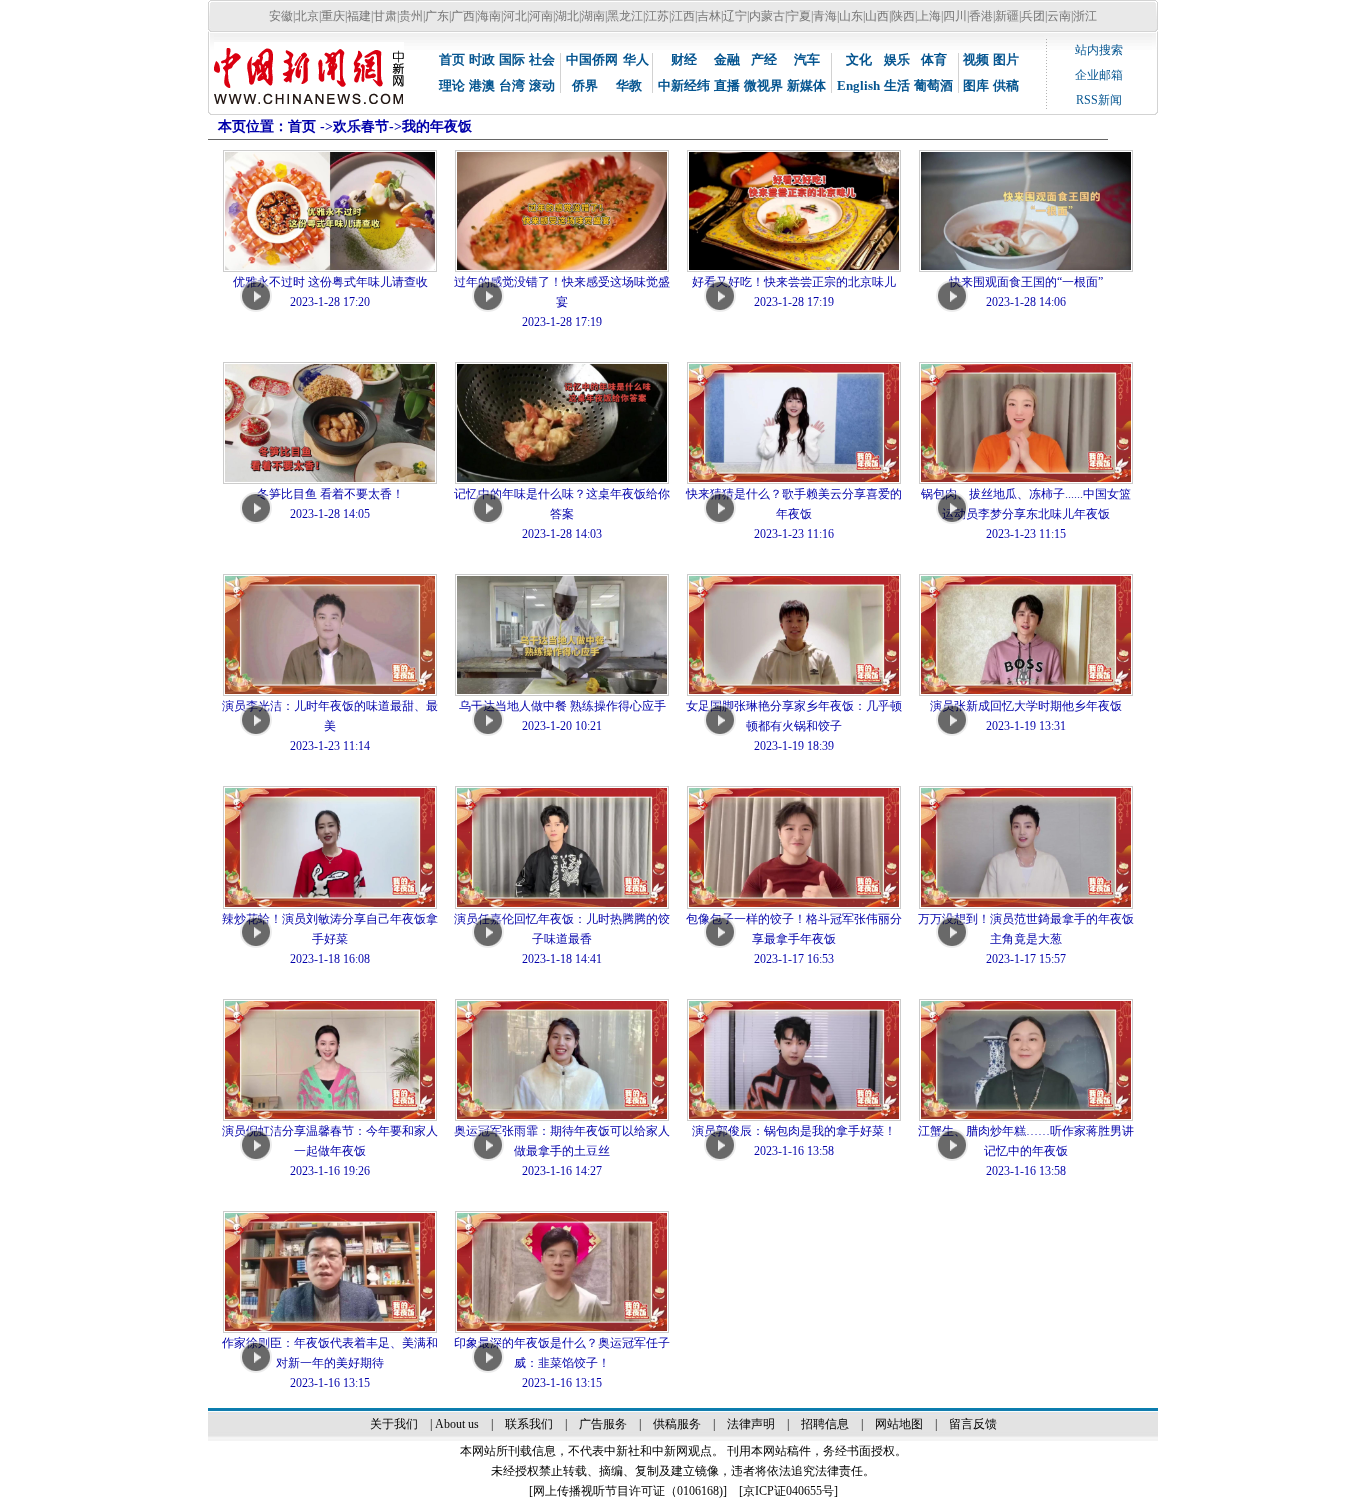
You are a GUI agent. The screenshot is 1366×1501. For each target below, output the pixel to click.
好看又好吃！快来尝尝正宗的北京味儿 (794, 282)
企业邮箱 (1099, 75)
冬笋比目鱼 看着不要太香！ (330, 494)
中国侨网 (592, 59)
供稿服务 (677, 1424)
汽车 (807, 59)
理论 (452, 85)
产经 (764, 59)
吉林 (709, 16)
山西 (877, 16)
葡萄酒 (933, 85)
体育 (934, 59)
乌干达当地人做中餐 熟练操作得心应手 (562, 706)
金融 (727, 59)
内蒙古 (767, 16)
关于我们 (394, 1424)
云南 (1059, 16)
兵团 (1033, 16)
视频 (976, 59)
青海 (825, 16)
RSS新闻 (1099, 100)
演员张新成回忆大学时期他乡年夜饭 (1026, 706)
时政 (482, 59)
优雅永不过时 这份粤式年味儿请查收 (330, 282)
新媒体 (806, 85)
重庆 (333, 16)
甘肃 (385, 16)
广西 (463, 16)
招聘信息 (825, 1424)
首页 (452, 59)
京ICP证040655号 (788, 1491)
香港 (981, 16)
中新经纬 (684, 85)
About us (457, 1424)
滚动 (542, 85)
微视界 (763, 85)
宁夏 (799, 16)
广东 (437, 16)
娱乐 (897, 59)
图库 (976, 85)
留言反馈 (973, 1424)
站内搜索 (1099, 50)
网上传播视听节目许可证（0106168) (628, 1491)
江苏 (657, 16)
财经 (684, 59)
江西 (683, 16)
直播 (727, 85)
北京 (307, 16)
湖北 (567, 16)
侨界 (585, 85)
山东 (851, 16)
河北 (515, 16)
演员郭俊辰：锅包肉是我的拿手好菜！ (794, 1131)
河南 (541, 16)
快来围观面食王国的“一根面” (1026, 282)
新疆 (1007, 16)
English (858, 85)
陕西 (903, 16)
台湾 (512, 85)
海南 (489, 16)
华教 (629, 85)
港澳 (482, 85)
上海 (929, 16)
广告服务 (603, 1424)
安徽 (281, 16)
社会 (542, 59)
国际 (512, 59)
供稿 (1006, 85)
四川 (955, 16)
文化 (859, 59)
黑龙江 (625, 16)
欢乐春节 (361, 126)
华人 (636, 59)
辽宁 (735, 16)
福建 (359, 16)
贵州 (411, 16)
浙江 (1085, 16)
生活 (897, 85)
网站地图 (899, 1424)
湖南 (593, 16)
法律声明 (751, 1424)
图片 (1006, 59)
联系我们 (529, 1424)
